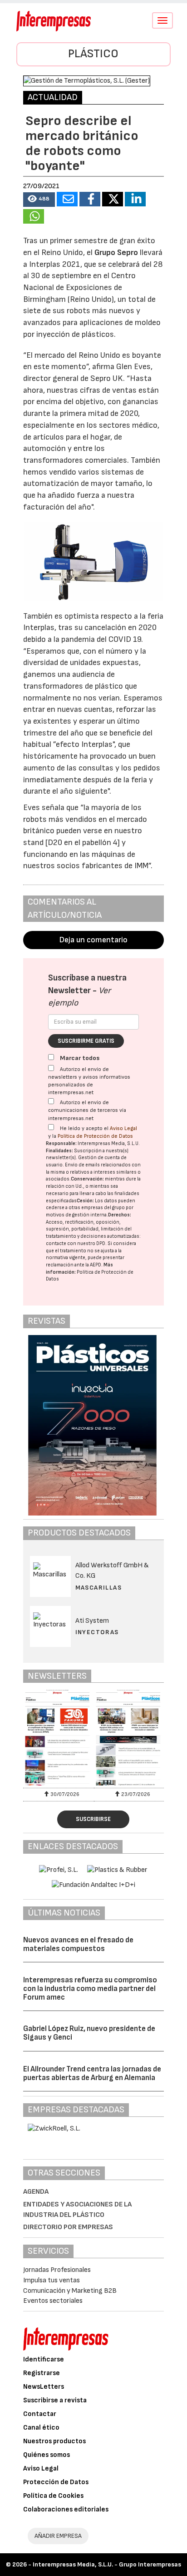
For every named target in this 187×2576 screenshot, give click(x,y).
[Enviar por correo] (67, 199)
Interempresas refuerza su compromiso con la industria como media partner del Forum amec (90, 1988)
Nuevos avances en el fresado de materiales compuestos (78, 1944)
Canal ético (41, 2428)
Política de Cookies (53, 2496)
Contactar (40, 2414)
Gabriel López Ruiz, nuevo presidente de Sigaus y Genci (89, 2033)
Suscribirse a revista (55, 2400)
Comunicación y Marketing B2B (70, 2291)
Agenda (36, 2192)
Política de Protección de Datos (95, 1136)
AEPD (96, 1265)
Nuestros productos (54, 2441)
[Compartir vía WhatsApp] (34, 216)
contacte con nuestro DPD (76, 1243)
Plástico (93, 54)
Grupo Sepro (116, 253)
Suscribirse (93, 1819)
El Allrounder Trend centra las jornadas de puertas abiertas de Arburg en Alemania (92, 2073)
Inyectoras (97, 1632)
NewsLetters (44, 2387)
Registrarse (42, 2373)
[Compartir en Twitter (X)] (113, 199)
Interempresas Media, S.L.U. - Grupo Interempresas (107, 2564)
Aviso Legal (123, 1128)
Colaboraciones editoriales (66, 2509)
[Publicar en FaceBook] (90, 199)
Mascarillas (98, 1588)
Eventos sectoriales (53, 2301)
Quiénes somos (47, 2455)
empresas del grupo (103, 1208)
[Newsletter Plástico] (59, 1738)
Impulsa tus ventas (52, 2280)
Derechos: (120, 1215)
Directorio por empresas (68, 2227)
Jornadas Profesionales (57, 2270)
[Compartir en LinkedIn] (135, 199)
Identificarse (44, 2359)
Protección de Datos (56, 2482)
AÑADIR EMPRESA (58, 2536)
